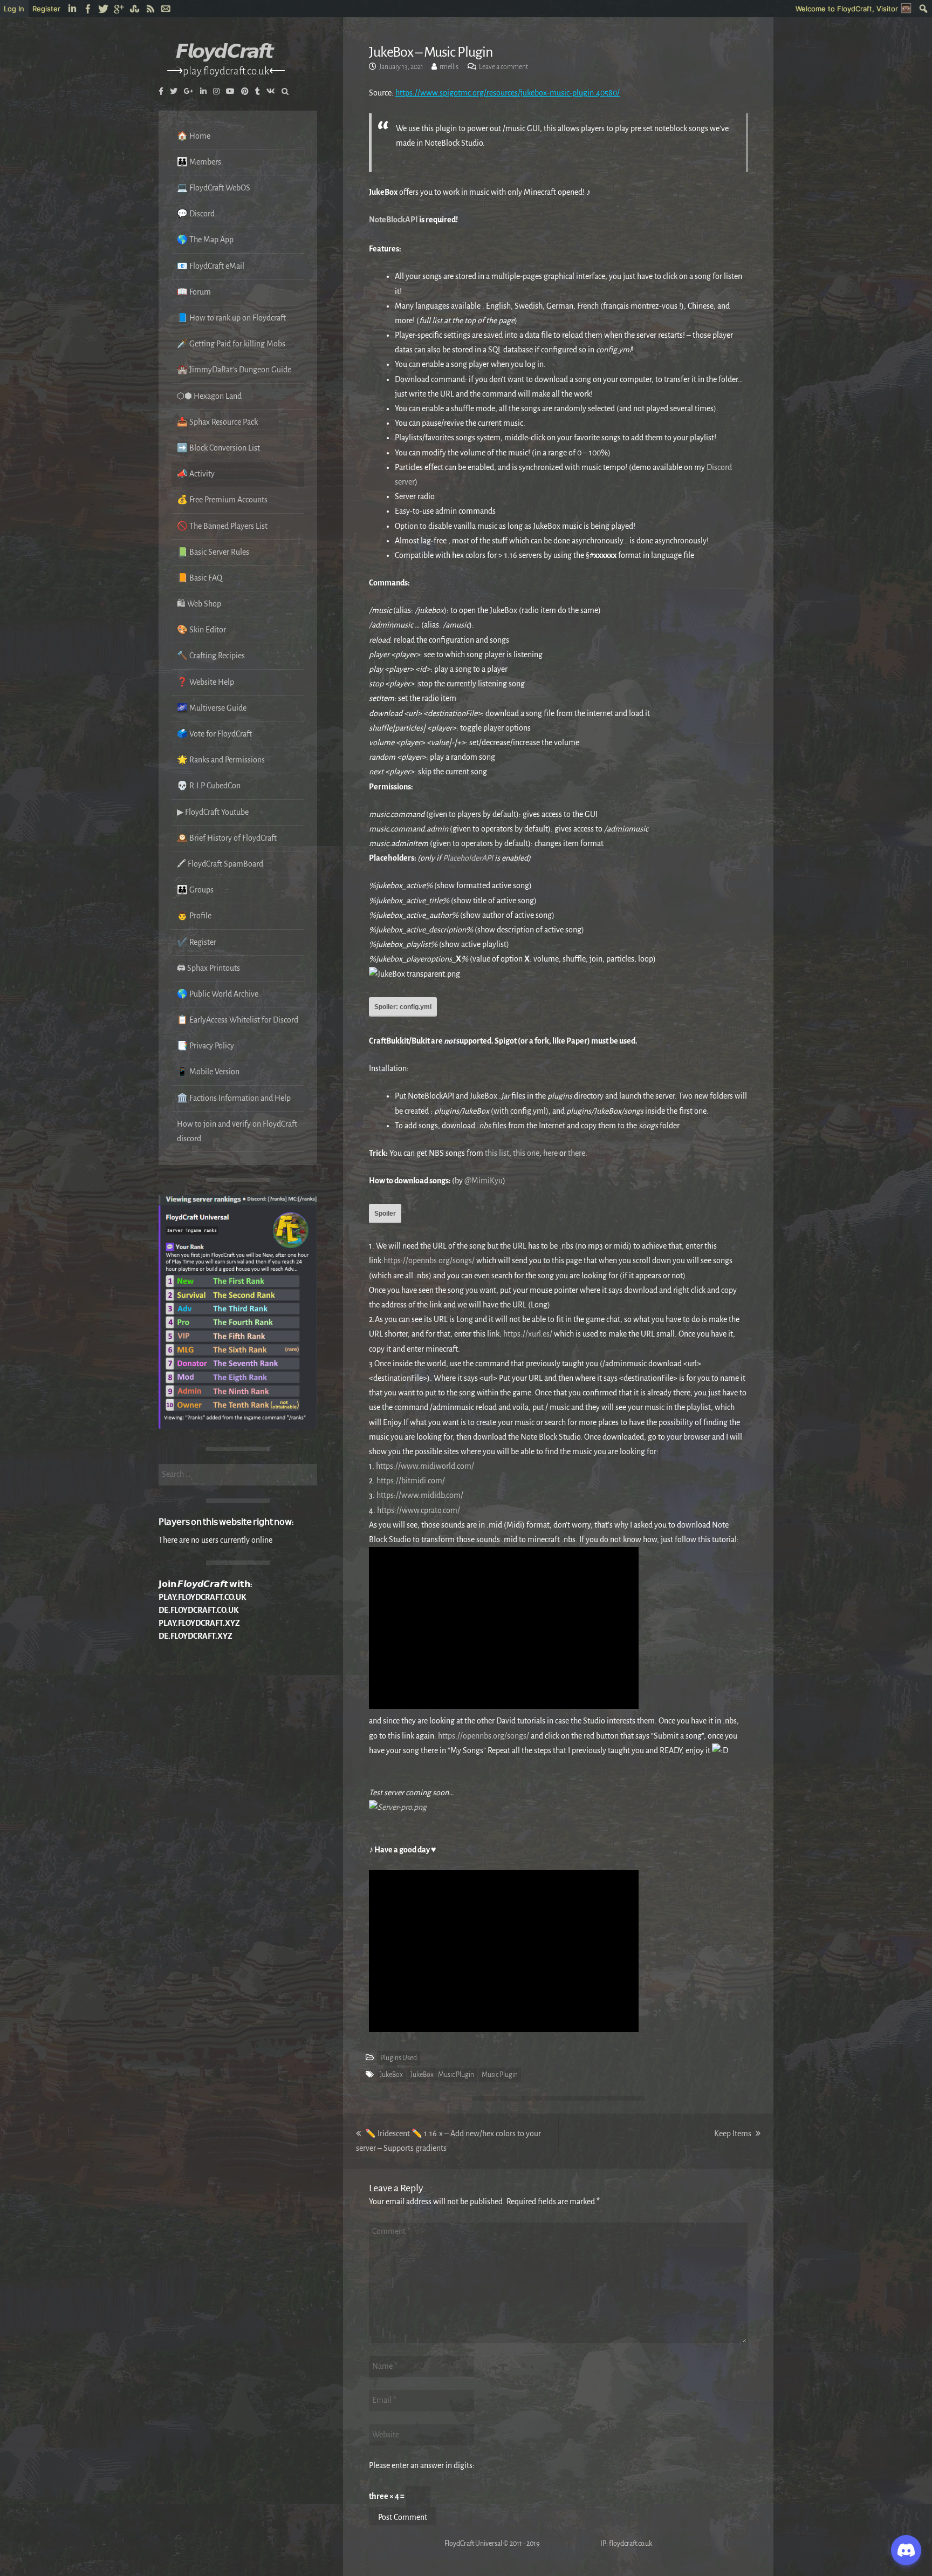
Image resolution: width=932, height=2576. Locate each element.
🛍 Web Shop (199, 604)
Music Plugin (500, 2075)
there (577, 1153)
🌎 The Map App (205, 240)
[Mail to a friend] (166, 9)
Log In (14, 9)
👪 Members (199, 162)
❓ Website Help (205, 682)
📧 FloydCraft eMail (211, 266)
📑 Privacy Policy (205, 1046)
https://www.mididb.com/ (420, 1495)
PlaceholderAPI (468, 858)
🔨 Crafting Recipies (211, 656)
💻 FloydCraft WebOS (214, 188)
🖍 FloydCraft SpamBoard (220, 864)
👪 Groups (195, 890)
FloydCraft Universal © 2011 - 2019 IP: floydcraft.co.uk (510, 2544)
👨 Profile (194, 916)
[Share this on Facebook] (88, 9)
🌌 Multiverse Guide (212, 708)
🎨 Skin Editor (201, 630)
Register (46, 9)
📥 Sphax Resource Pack (217, 422)
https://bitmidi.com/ (411, 1481)
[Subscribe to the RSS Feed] (151, 9)
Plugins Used (399, 2058)
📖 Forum (194, 292)
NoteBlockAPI (393, 220)
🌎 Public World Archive (218, 994)
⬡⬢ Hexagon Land (209, 396)
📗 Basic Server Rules (213, 552)
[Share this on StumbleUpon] (135, 9)
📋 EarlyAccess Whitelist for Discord (238, 1020)
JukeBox (391, 2075)
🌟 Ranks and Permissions (221, 760)
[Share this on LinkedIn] (73, 9)
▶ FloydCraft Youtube (213, 812)
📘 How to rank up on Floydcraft (231, 318)
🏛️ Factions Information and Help (234, 1098)
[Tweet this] (104, 9)
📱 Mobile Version (208, 1072)
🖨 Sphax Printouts (208, 968)
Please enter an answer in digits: (422, 2465)
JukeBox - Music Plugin (442, 2075)
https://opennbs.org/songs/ (429, 1260)
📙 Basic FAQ (200, 578)
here (550, 1153)
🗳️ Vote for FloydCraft (214, 734)
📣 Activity (196, 474)
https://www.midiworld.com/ (425, 1466)
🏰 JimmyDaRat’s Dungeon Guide (234, 370)
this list (497, 1153)
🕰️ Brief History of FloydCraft (227, 838)
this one (526, 1153)
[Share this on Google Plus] (119, 9)
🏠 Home (194, 136)
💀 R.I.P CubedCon (209, 786)
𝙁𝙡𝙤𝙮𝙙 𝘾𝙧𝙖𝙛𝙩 (224, 52)
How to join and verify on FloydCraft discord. (237, 1131)
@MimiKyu (484, 1181)
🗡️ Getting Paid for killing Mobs (231, 344)
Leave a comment (503, 67)
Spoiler (385, 1214)
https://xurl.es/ (528, 1334)
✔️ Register (197, 942)
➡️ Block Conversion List (218, 448)
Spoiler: (403, 1007)
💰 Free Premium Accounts (222, 500)
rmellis (449, 67)
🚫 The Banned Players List (222, 526)
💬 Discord (196, 214)
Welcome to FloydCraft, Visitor (847, 9)
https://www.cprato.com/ (419, 1510)
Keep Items (737, 2134)
